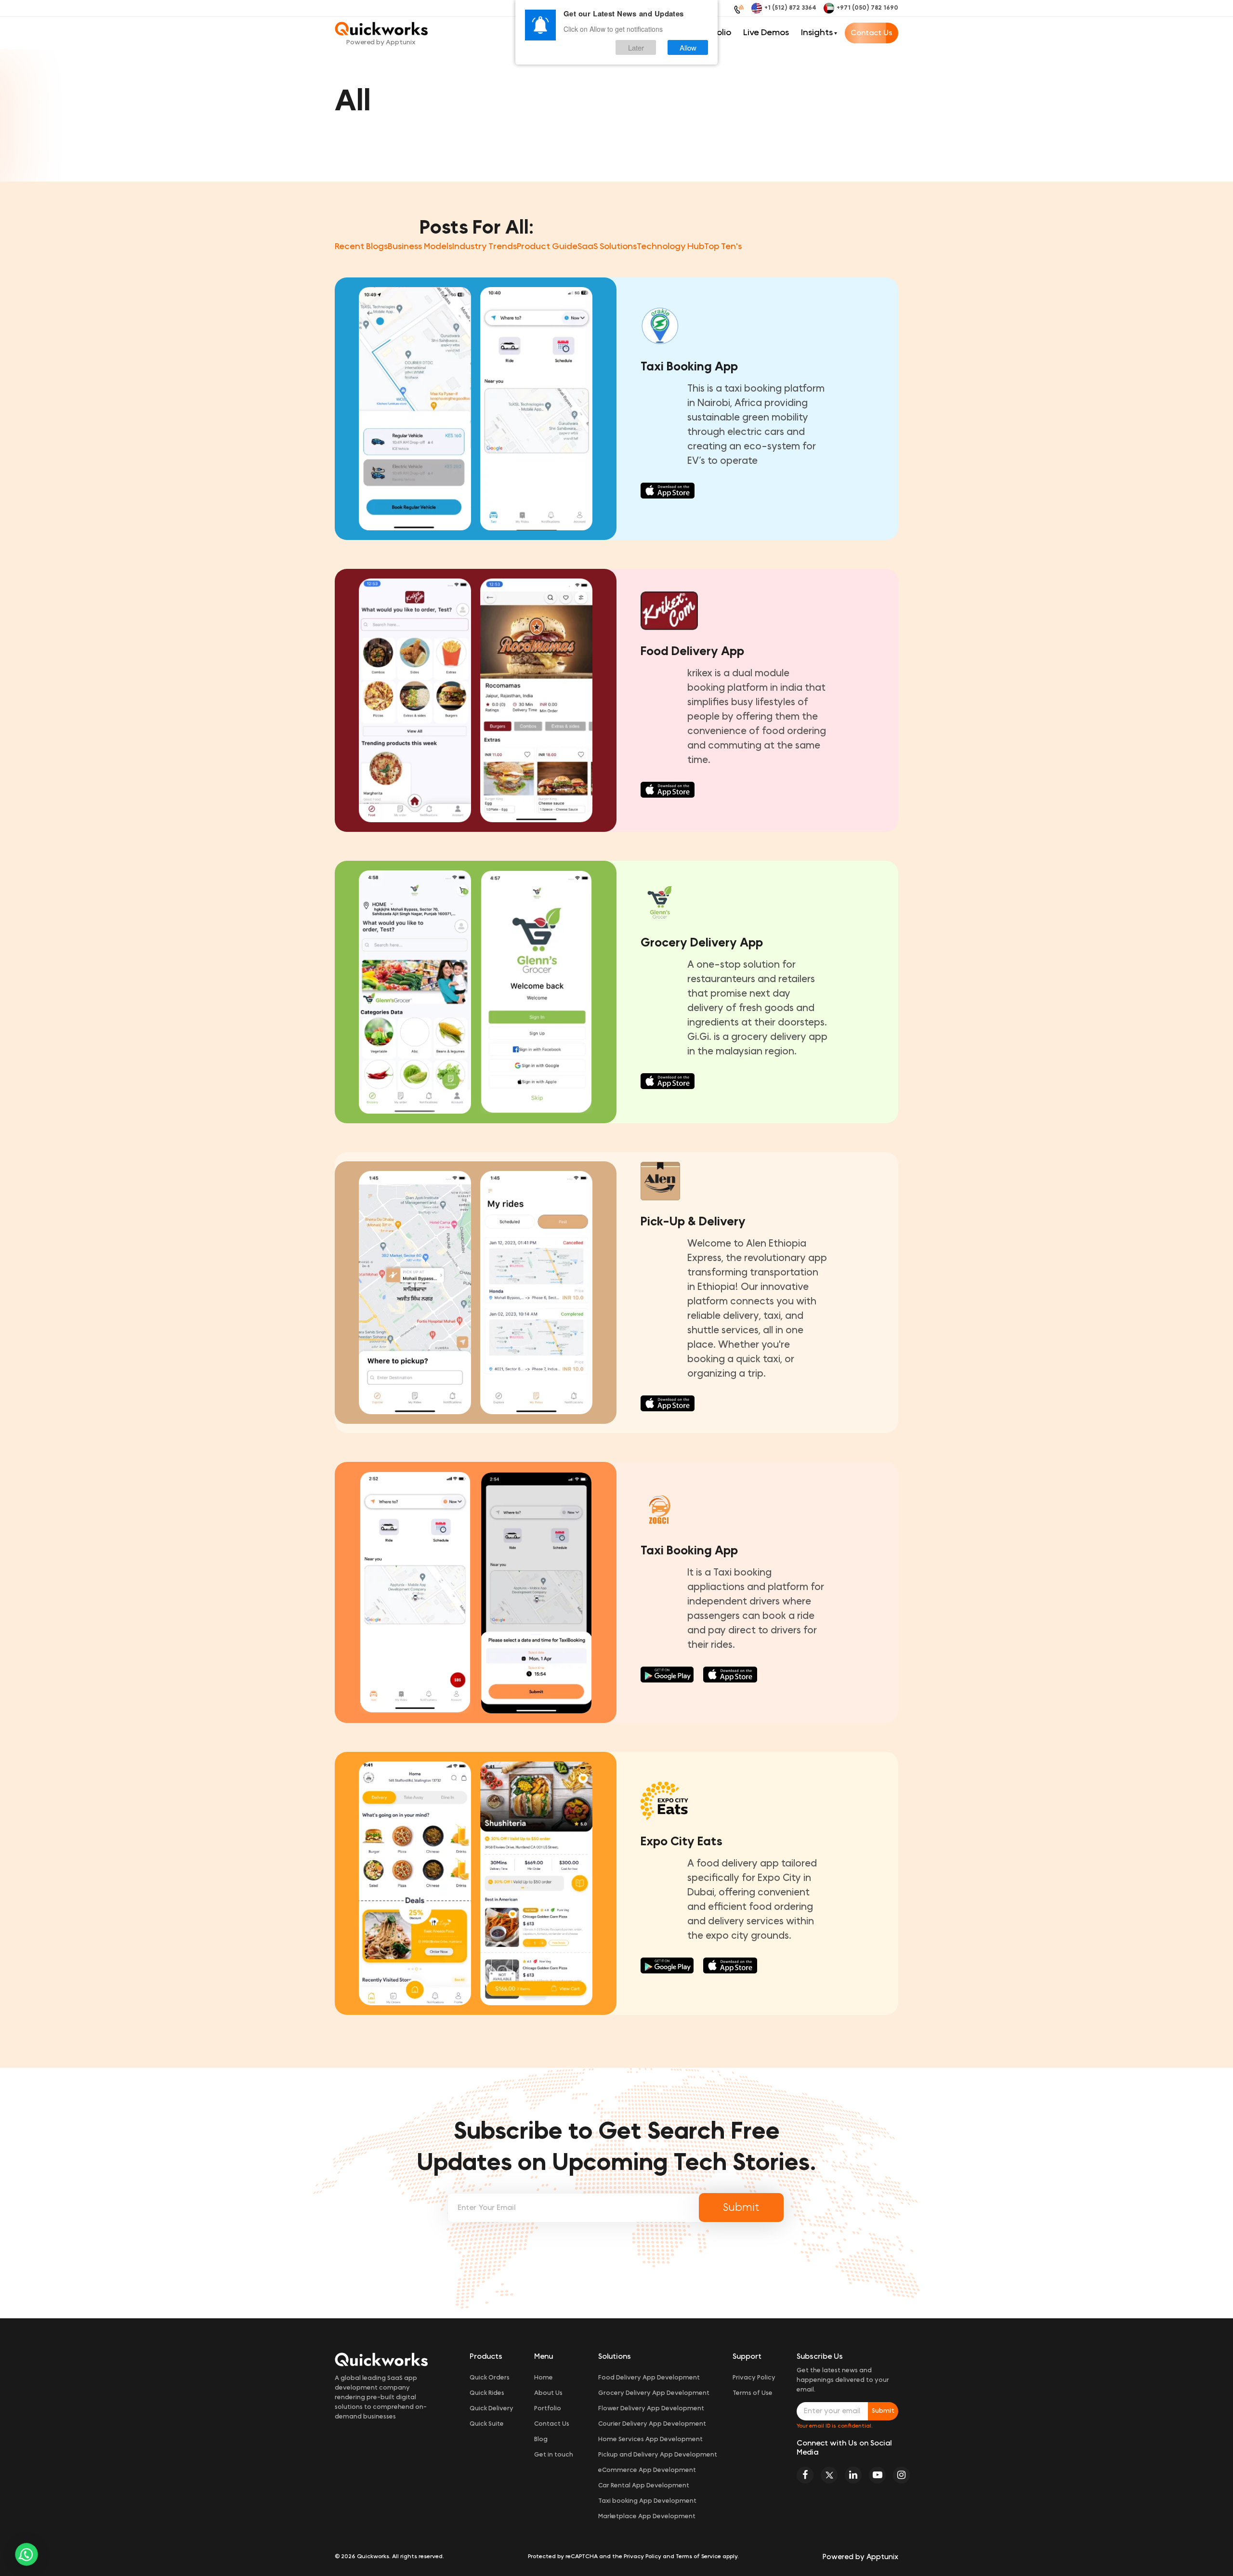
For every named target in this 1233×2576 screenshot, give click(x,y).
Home (544, 2378)
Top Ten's (723, 247)
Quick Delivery (492, 2409)
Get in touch (554, 2455)
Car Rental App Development (644, 2486)
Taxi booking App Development (647, 2501)
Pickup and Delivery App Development (658, 2455)
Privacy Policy (754, 2378)
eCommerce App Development (647, 2470)
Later (636, 47)
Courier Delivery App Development (652, 2424)
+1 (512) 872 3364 (790, 8)
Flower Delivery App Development (651, 2409)
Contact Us (872, 33)
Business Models (420, 247)
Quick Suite (487, 2424)
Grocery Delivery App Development (654, 2393)
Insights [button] (817, 33)
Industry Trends (485, 247)
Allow (688, 47)
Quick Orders (490, 2378)
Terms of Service (698, 2556)
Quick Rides (487, 2393)
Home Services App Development (650, 2439)
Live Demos (766, 33)
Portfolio (548, 2409)
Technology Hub (670, 247)
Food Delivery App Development (649, 2378)
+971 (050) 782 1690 (867, 8)
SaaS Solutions (607, 247)
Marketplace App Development (647, 2517)
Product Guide (547, 247)
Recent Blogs (361, 247)
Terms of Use (753, 2393)
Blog (541, 2439)
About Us (548, 2393)
